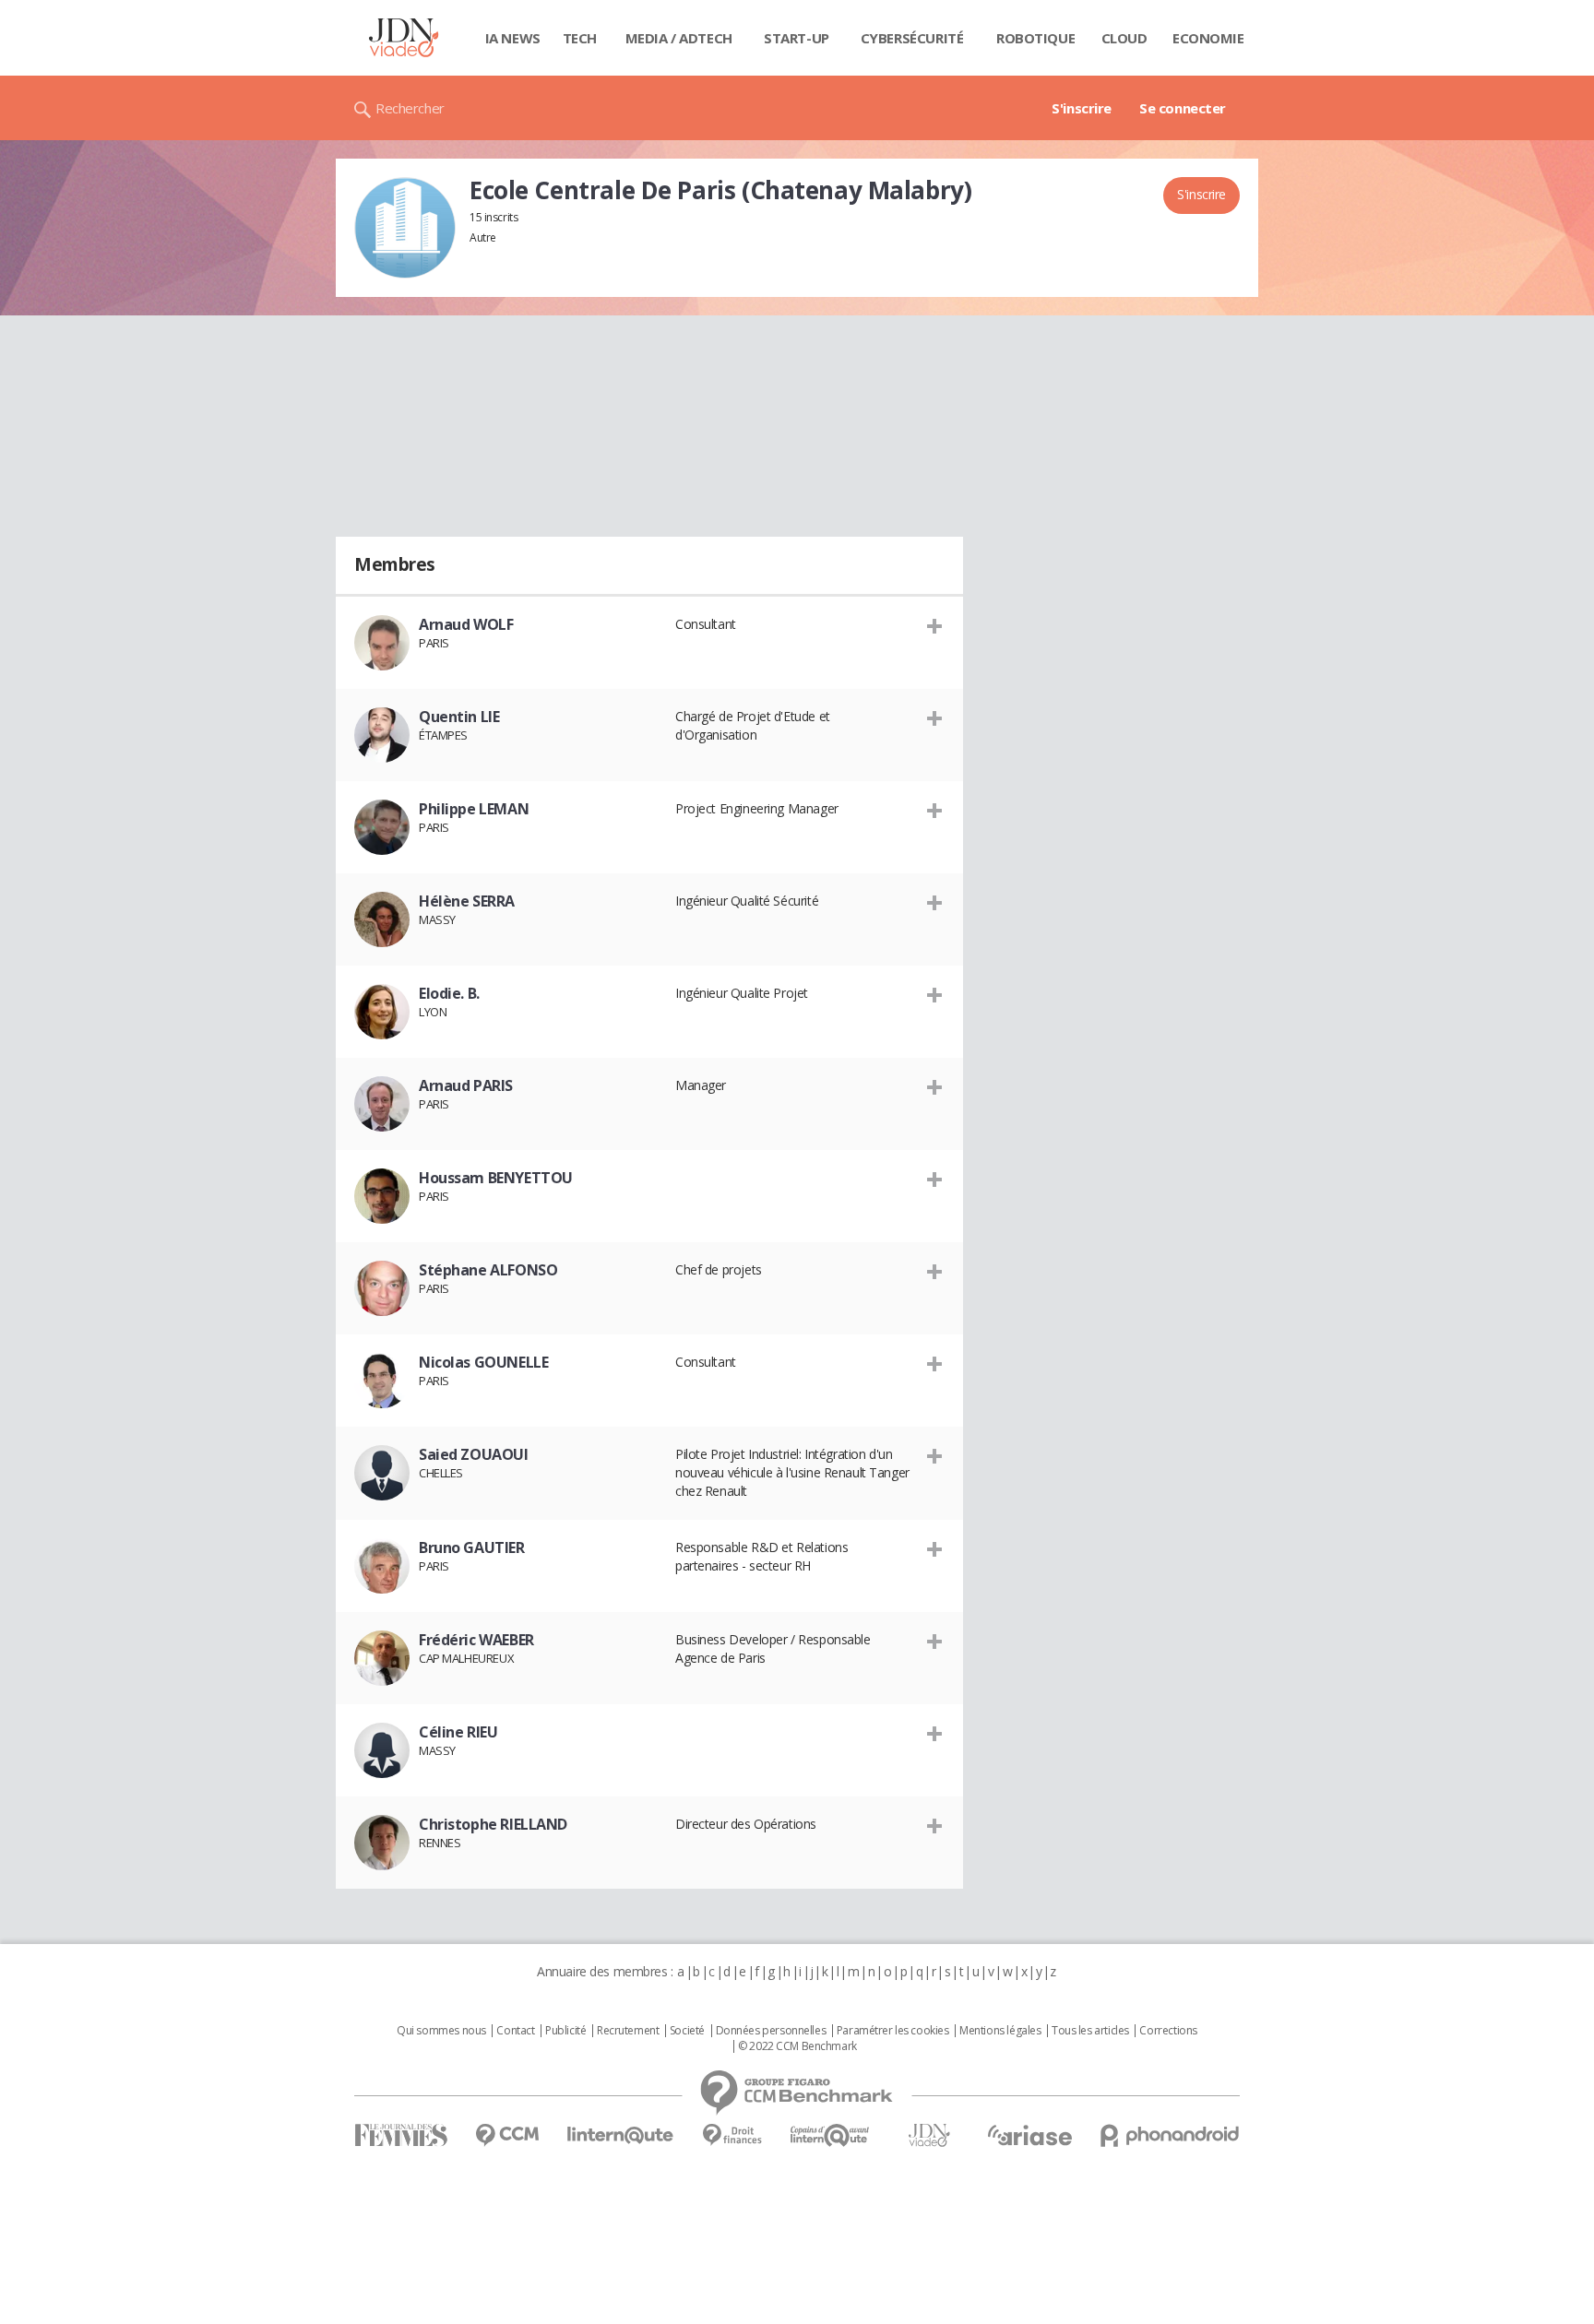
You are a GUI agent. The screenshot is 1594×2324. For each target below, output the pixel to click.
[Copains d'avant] (831, 2135)
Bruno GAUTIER (472, 1547)
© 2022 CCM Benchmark (797, 2046)
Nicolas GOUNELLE (483, 1362)
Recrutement (628, 2031)
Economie (1208, 38)
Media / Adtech (679, 38)
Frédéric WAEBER (476, 1640)
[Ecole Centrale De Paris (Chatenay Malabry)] (405, 228)
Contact (515, 2031)
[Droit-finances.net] (732, 2135)
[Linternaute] (621, 2135)
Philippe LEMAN (474, 809)
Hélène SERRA (467, 901)
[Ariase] (1029, 2135)
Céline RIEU (458, 1732)
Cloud (1124, 38)
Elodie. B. (449, 993)
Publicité (565, 2031)
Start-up (797, 38)
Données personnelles (771, 2031)
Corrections (1168, 2031)
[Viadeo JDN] (929, 2135)
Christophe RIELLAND (493, 1824)
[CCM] (507, 2135)
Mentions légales (1000, 2031)
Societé (687, 2031)
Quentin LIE (459, 717)
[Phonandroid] (1170, 2135)
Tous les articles (1090, 2031)
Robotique (1035, 38)
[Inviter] (935, 625)
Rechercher (410, 108)
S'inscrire (1082, 108)
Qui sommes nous (441, 2031)
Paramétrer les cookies (893, 2031)
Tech (580, 38)
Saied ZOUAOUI (474, 1454)
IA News (513, 38)
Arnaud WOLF (466, 624)
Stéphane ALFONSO (488, 1270)
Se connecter (1183, 108)
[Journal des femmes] (401, 2135)
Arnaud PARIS (466, 1085)
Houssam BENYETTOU (496, 1178)
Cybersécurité (912, 38)
